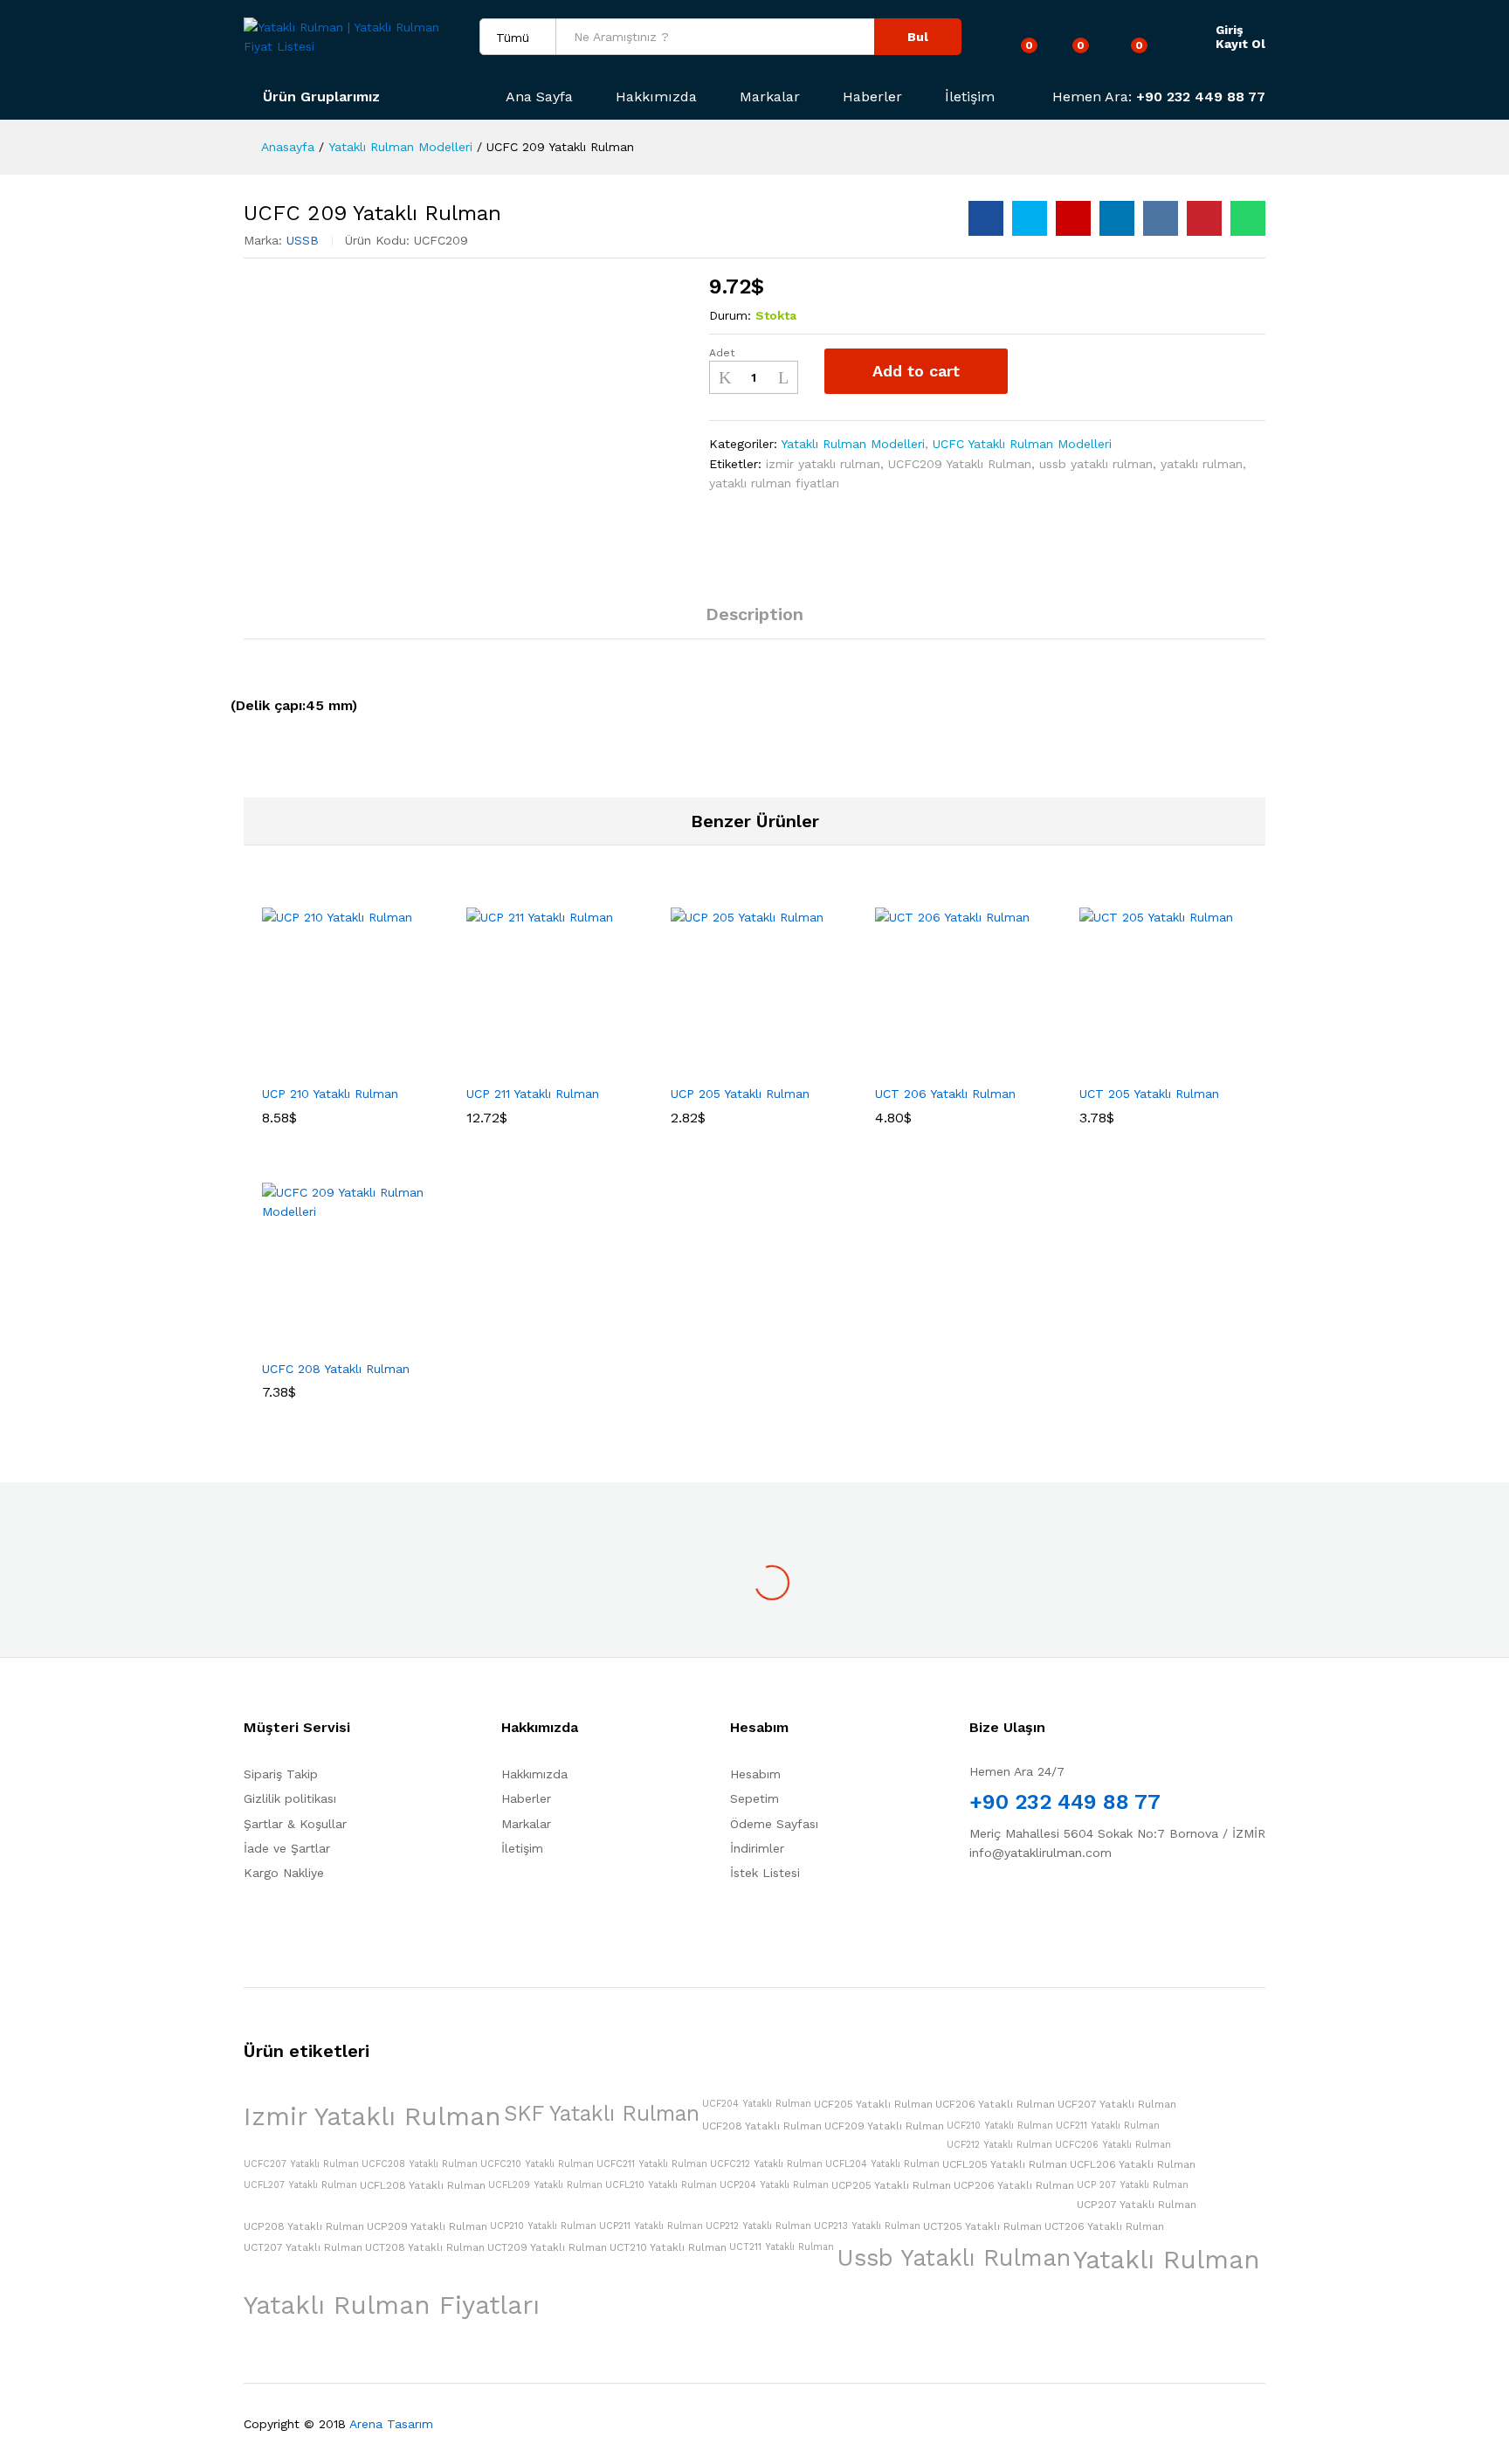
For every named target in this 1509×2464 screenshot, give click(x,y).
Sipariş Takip (281, 1774)
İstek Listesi (765, 1873)
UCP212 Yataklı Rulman (758, 2226)
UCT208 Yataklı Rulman (425, 2247)
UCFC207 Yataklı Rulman (301, 2164)
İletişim (970, 97)
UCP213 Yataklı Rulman (867, 2226)
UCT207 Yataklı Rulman (303, 2247)
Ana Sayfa (539, 97)
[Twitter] (1001, 1908)
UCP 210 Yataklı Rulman (330, 1094)
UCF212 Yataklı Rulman (999, 2145)
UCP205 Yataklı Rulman (891, 2185)
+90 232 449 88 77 (1201, 97)
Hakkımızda (656, 97)
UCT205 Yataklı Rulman (982, 2226)
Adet (722, 353)
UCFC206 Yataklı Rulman (1113, 2145)
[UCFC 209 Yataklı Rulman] (986, 218)
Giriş (1229, 30)
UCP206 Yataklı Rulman (1014, 2185)
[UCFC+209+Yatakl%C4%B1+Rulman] (1030, 218)
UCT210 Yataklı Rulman (668, 2247)
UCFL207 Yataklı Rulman (300, 2185)
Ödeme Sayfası (774, 1824)
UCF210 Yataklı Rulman (1000, 2126)
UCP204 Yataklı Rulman (774, 2185)
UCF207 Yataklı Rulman (1117, 2104)
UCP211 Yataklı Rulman (651, 2226)
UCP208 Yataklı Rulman (304, 2226)
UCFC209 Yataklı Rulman (960, 464)
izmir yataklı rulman (823, 464)
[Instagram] (1028, 1908)
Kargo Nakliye (284, 1873)
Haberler (872, 97)
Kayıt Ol (1240, 44)
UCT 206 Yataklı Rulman (945, 1094)
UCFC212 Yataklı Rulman (766, 2164)
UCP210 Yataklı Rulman (543, 2226)
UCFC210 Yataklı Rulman (537, 2164)
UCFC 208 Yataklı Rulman (336, 1369)
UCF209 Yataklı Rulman (884, 2126)
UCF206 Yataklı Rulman (995, 2104)
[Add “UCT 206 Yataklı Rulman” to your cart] (899, 1065)
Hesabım (755, 1774)
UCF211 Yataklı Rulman (1108, 2126)
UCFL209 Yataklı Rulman (545, 2185)
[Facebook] (974, 1908)
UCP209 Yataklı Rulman (427, 2226)
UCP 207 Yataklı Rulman (1133, 2185)
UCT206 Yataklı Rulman (1104, 2226)
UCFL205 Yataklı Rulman (1005, 2164)
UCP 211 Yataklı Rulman (533, 1094)
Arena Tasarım (391, 2424)
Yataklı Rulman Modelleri (853, 444)
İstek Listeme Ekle (1040, 371)
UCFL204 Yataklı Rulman (882, 2164)
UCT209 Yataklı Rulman (547, 2247)
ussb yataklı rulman (1096, 464)
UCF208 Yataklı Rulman (762, 2126)
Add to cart (916, 371)
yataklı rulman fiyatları (774, 483)
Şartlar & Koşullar (295, 1824)
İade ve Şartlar (287, 1848)
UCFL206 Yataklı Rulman (1133, 2164)
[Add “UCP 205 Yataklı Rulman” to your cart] (694, 1065)
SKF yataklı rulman (602, 2113)
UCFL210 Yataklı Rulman (661, 2185)
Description (754, 614)
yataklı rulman (1202, 464)
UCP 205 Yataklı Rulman (740, 1094)
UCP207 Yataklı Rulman (1137, 2205)
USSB (303, 240)
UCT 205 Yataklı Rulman (1149, 1094)
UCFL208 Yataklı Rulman (423, 2185)
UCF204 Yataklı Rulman (757, 2104)
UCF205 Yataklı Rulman (873, 2104)
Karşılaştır (1087, 371)
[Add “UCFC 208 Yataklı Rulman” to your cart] (286, 1340)
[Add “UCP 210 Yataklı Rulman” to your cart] (286, 1065)
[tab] (754, 622)
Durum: (730, 315)
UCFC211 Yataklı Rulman (652, 2164)
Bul (918, 37)
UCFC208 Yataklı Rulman (420, 2164)
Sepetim (754, 1798)
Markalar (770, 97)
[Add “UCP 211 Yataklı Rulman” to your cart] (490, 1065)
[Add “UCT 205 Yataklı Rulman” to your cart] (1103, 1065)
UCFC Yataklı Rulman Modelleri (1022, 444)
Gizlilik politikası (290, 1798)
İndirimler (757, 1848)
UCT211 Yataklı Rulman (782, 2247)
